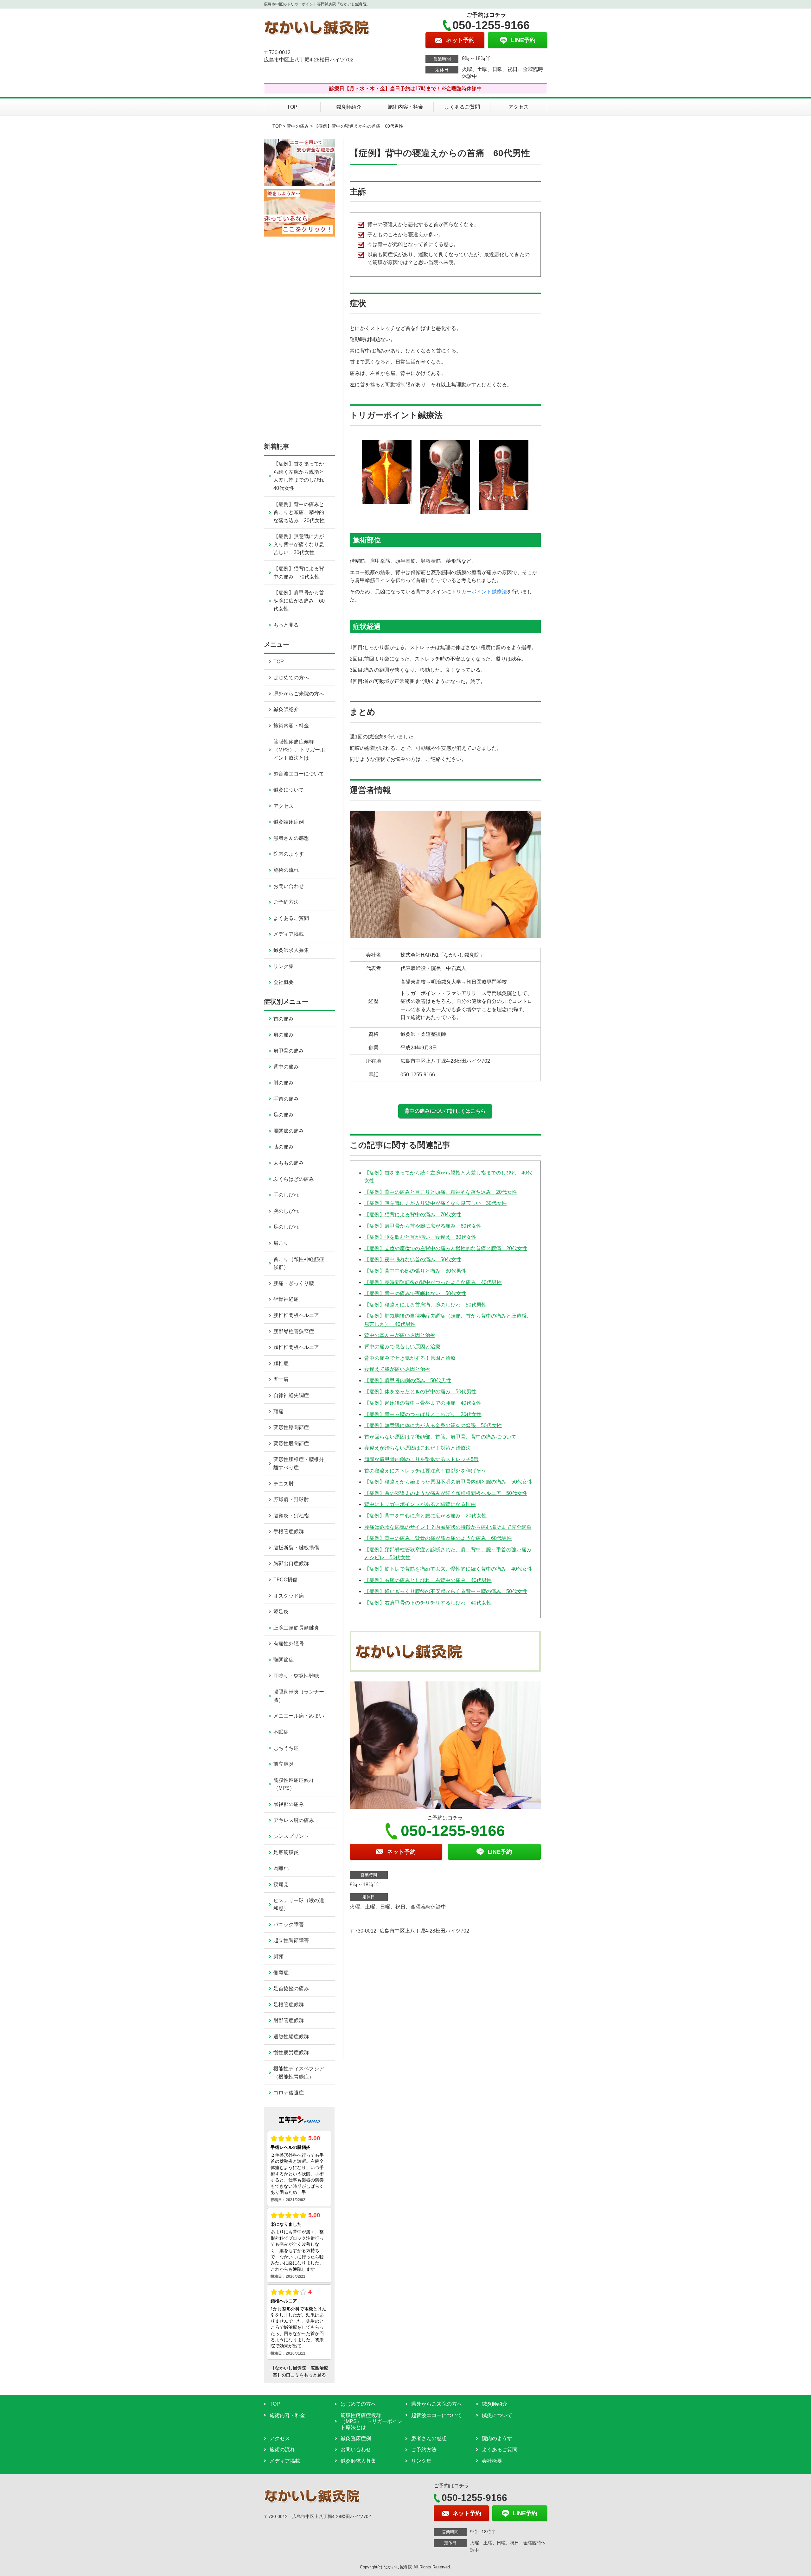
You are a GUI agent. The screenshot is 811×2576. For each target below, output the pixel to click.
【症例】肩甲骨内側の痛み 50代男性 (408, 1380)
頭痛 (278, 1411)
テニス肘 (284, 1484)
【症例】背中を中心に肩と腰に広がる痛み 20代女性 (425, 1516)
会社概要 (284, 982)
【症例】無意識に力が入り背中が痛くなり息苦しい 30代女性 (436, 1203)
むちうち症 (286, 1748)
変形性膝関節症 (291, 1427)
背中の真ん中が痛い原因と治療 (400, 1335)
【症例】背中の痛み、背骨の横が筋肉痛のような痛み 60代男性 (438, 1538)
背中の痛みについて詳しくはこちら (445, 1111)
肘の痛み (284, 1083)
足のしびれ (286, 1227)
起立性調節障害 (291, 1940)
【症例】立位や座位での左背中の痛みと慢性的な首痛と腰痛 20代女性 (446, 1248)
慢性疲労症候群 (291, 2052)
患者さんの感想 (291, 838)
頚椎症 (281, 1363)
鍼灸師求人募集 (291, 950)
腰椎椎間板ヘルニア (296, 1315)
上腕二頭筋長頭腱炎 (296, 1628)
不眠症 (281, 1732)
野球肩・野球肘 (291, 1500)
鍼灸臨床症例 (289, 822)
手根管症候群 (289, 1532)
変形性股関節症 (291, 1443)
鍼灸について (289, 790)
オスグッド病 (289, 1596)
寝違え (281, 1884)
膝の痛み (284, 1147)
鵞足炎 (281, 1612)
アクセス (519, 107)
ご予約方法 (286, 902)
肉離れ (281, 1868)
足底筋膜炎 (286, 1852)
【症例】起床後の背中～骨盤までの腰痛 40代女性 (423, 1403)
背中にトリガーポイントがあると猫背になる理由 (420, 1504)
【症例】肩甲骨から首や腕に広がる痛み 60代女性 (423, 1226)
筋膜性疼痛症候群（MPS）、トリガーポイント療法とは (299, 750)
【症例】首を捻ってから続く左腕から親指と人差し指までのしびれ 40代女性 (301, 476)
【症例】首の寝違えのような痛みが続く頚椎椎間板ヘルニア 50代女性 (446, 1493)
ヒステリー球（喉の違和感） (299, 1905)
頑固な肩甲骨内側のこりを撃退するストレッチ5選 (421, 1459)
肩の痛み (284, 1035)
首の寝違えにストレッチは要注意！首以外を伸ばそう (425, 1471)
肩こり (281, 1243)
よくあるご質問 (462, 107)
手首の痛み (286, 1099)
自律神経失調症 (291, 1395)
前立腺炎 (284, 1764)
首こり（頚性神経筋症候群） (299, 1263)
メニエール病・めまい (299, 1716)
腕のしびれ (286, 1211)
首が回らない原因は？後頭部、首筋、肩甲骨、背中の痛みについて (440, 1437)
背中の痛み (298, 126)
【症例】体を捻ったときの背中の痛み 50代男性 (420, 1392)
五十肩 (281, 1379)
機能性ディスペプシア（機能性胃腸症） (299, 2073)
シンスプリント (291, 1836)
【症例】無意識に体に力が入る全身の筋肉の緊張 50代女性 (433, 1425)
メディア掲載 (289, 934)
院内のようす (289, 854)
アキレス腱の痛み (294, 1820)
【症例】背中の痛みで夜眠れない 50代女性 (415, 1293)
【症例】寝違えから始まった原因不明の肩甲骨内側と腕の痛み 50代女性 (448, 1482)
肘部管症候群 (289, 2020)
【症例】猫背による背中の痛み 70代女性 (413, 1215)
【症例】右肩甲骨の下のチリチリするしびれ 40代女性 (428, 1603)
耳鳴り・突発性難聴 (296, 1676)
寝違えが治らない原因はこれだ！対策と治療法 (418, 1448)
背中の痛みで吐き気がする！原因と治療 (410, 1358)
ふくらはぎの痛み (294, 1179)
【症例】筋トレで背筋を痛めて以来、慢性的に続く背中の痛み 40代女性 (448, 1569)
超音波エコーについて (299, 774)
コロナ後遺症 (289, 2093)
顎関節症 (284, 1660)
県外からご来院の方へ (299, 694)
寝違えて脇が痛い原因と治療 (397, 1369)
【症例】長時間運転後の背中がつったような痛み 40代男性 (433, 1282)
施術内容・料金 (405, 107)
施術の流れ (286, 870)
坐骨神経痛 (286, 1299)
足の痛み (284, 1115)
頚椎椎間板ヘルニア (296, 1347)
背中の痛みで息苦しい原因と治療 (402, 1347)
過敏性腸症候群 (291, 2037)
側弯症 (281, 1973)
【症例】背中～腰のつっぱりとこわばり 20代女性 (423, 1414)
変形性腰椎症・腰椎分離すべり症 (299, 1463)
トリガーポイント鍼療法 (479, 592)
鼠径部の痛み (289, 1804)
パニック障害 (289, 1924)
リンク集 (284, 966)
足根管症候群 (289, 2005)
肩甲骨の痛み (289, 1051)
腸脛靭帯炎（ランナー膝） (299, 1696)
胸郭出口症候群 (291, 1563)
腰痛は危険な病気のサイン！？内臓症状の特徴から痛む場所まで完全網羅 (448, 1527)
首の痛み (284, 1019)
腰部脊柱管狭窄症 (294, 1331)
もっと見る (286, 625)
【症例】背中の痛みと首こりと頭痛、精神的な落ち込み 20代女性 (441, 1192)
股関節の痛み (289, 1131)
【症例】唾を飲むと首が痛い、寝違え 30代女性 (420, 1237)
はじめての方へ (291, 677)
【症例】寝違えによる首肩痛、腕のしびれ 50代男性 (425, 1305)
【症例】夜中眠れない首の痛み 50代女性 (413, 1260)
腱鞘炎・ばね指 (291, 1516)
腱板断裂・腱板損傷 (296, 1548)
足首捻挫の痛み (291, 1988)
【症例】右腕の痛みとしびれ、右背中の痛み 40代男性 (428, 1580)
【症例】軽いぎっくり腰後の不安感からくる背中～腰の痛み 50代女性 (446, 1591)
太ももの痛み (289, 1163)
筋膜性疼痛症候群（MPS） (294, 1784)
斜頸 (278, 1956)
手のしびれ (286, 1195)
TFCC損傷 (285, 1580)
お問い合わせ (289, 886)
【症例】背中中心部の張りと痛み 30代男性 (415, 1271)
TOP (292, 107)
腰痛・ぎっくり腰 (294, 1283)
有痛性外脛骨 (289, 1644)
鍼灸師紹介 (349, 107)
